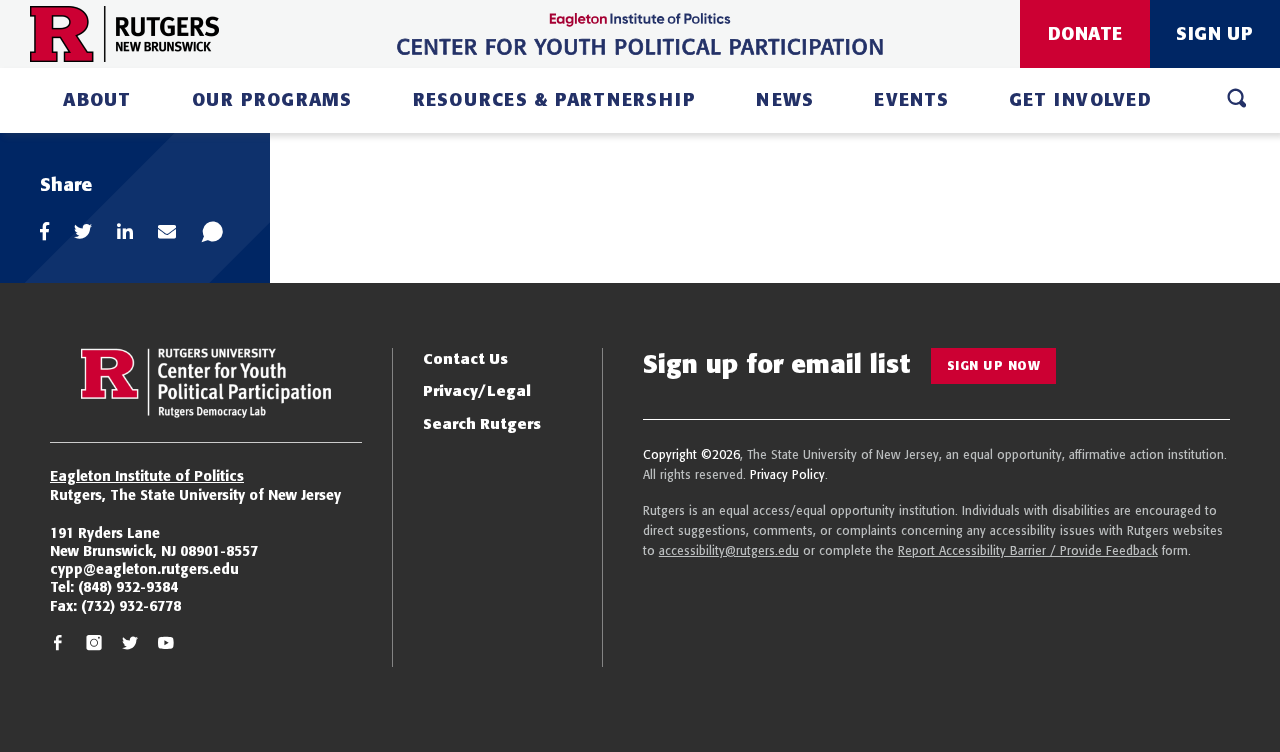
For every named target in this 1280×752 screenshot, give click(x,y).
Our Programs (272, 99)
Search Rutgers (482, 423)
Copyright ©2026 (691, 454)
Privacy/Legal (477, 390)
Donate (1085, 33)
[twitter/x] (130, 645)
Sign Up (1215, 33)
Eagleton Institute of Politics (147, 476)
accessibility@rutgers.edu (729, 550)
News (785, 99)
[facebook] (58, 645)
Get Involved (1080, 99)
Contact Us (465, 358)
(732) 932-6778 (131, 606)
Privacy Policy (787, 474)
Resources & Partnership (555, 99)
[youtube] (166, 645)
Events (911, 99)
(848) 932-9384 (128, 587)
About (97, 99)
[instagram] (94, 645)
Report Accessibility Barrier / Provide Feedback (1028, 550)
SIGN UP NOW (994, 365)
